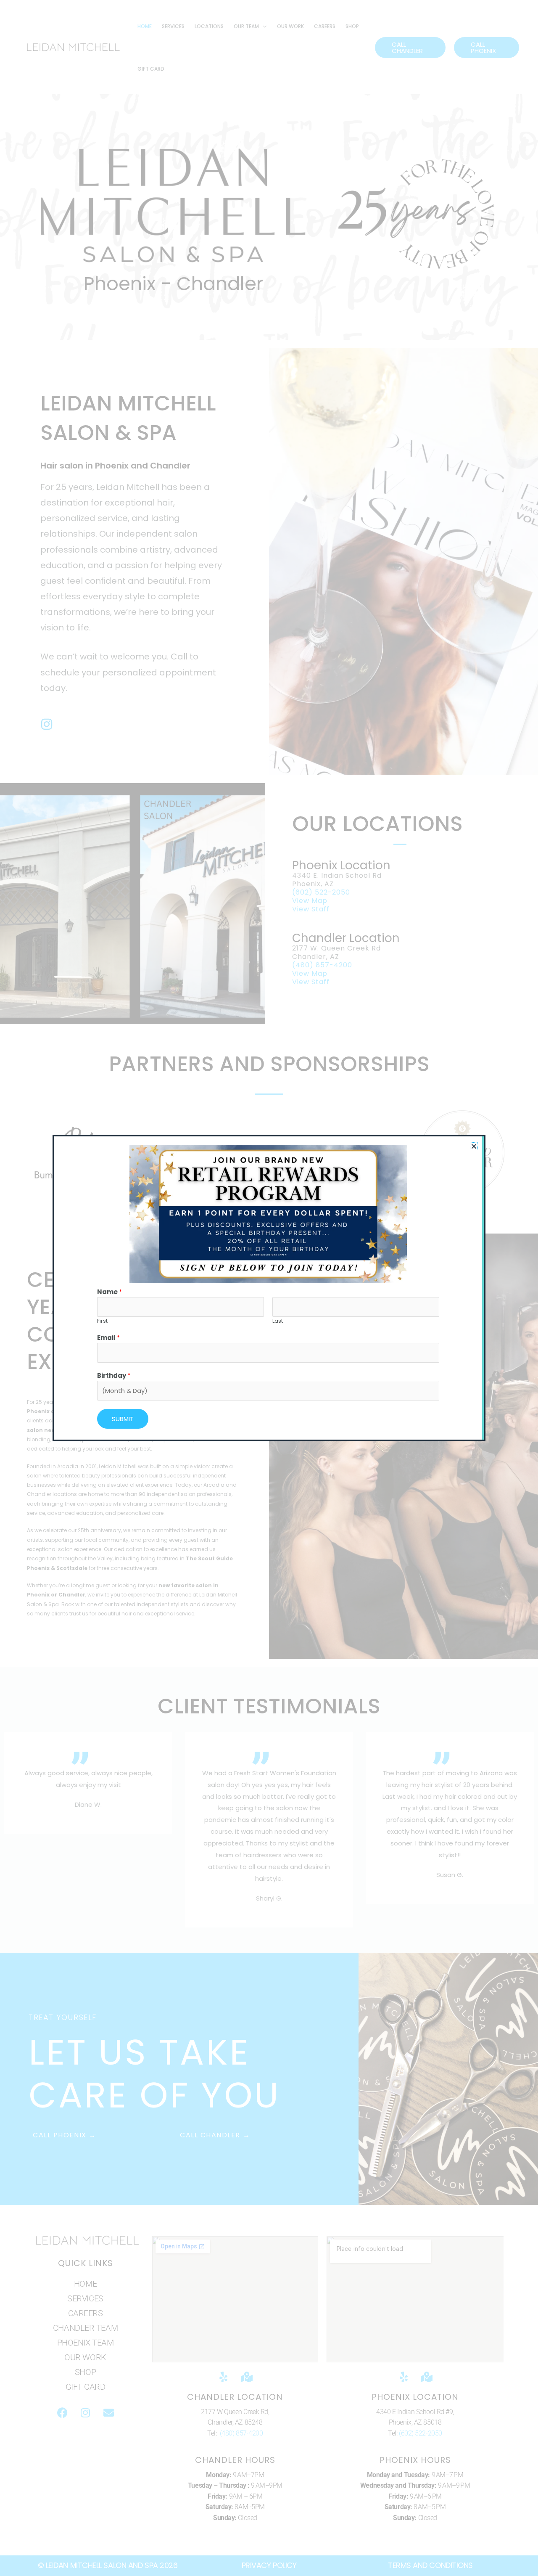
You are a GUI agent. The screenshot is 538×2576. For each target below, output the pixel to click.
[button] (474, 1146)
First (102, 1321)
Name (109, 1292)
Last (278, 1321)
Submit (123, 1419)
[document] (269, 1288)
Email (108, 1338)
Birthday (114, 1375)
